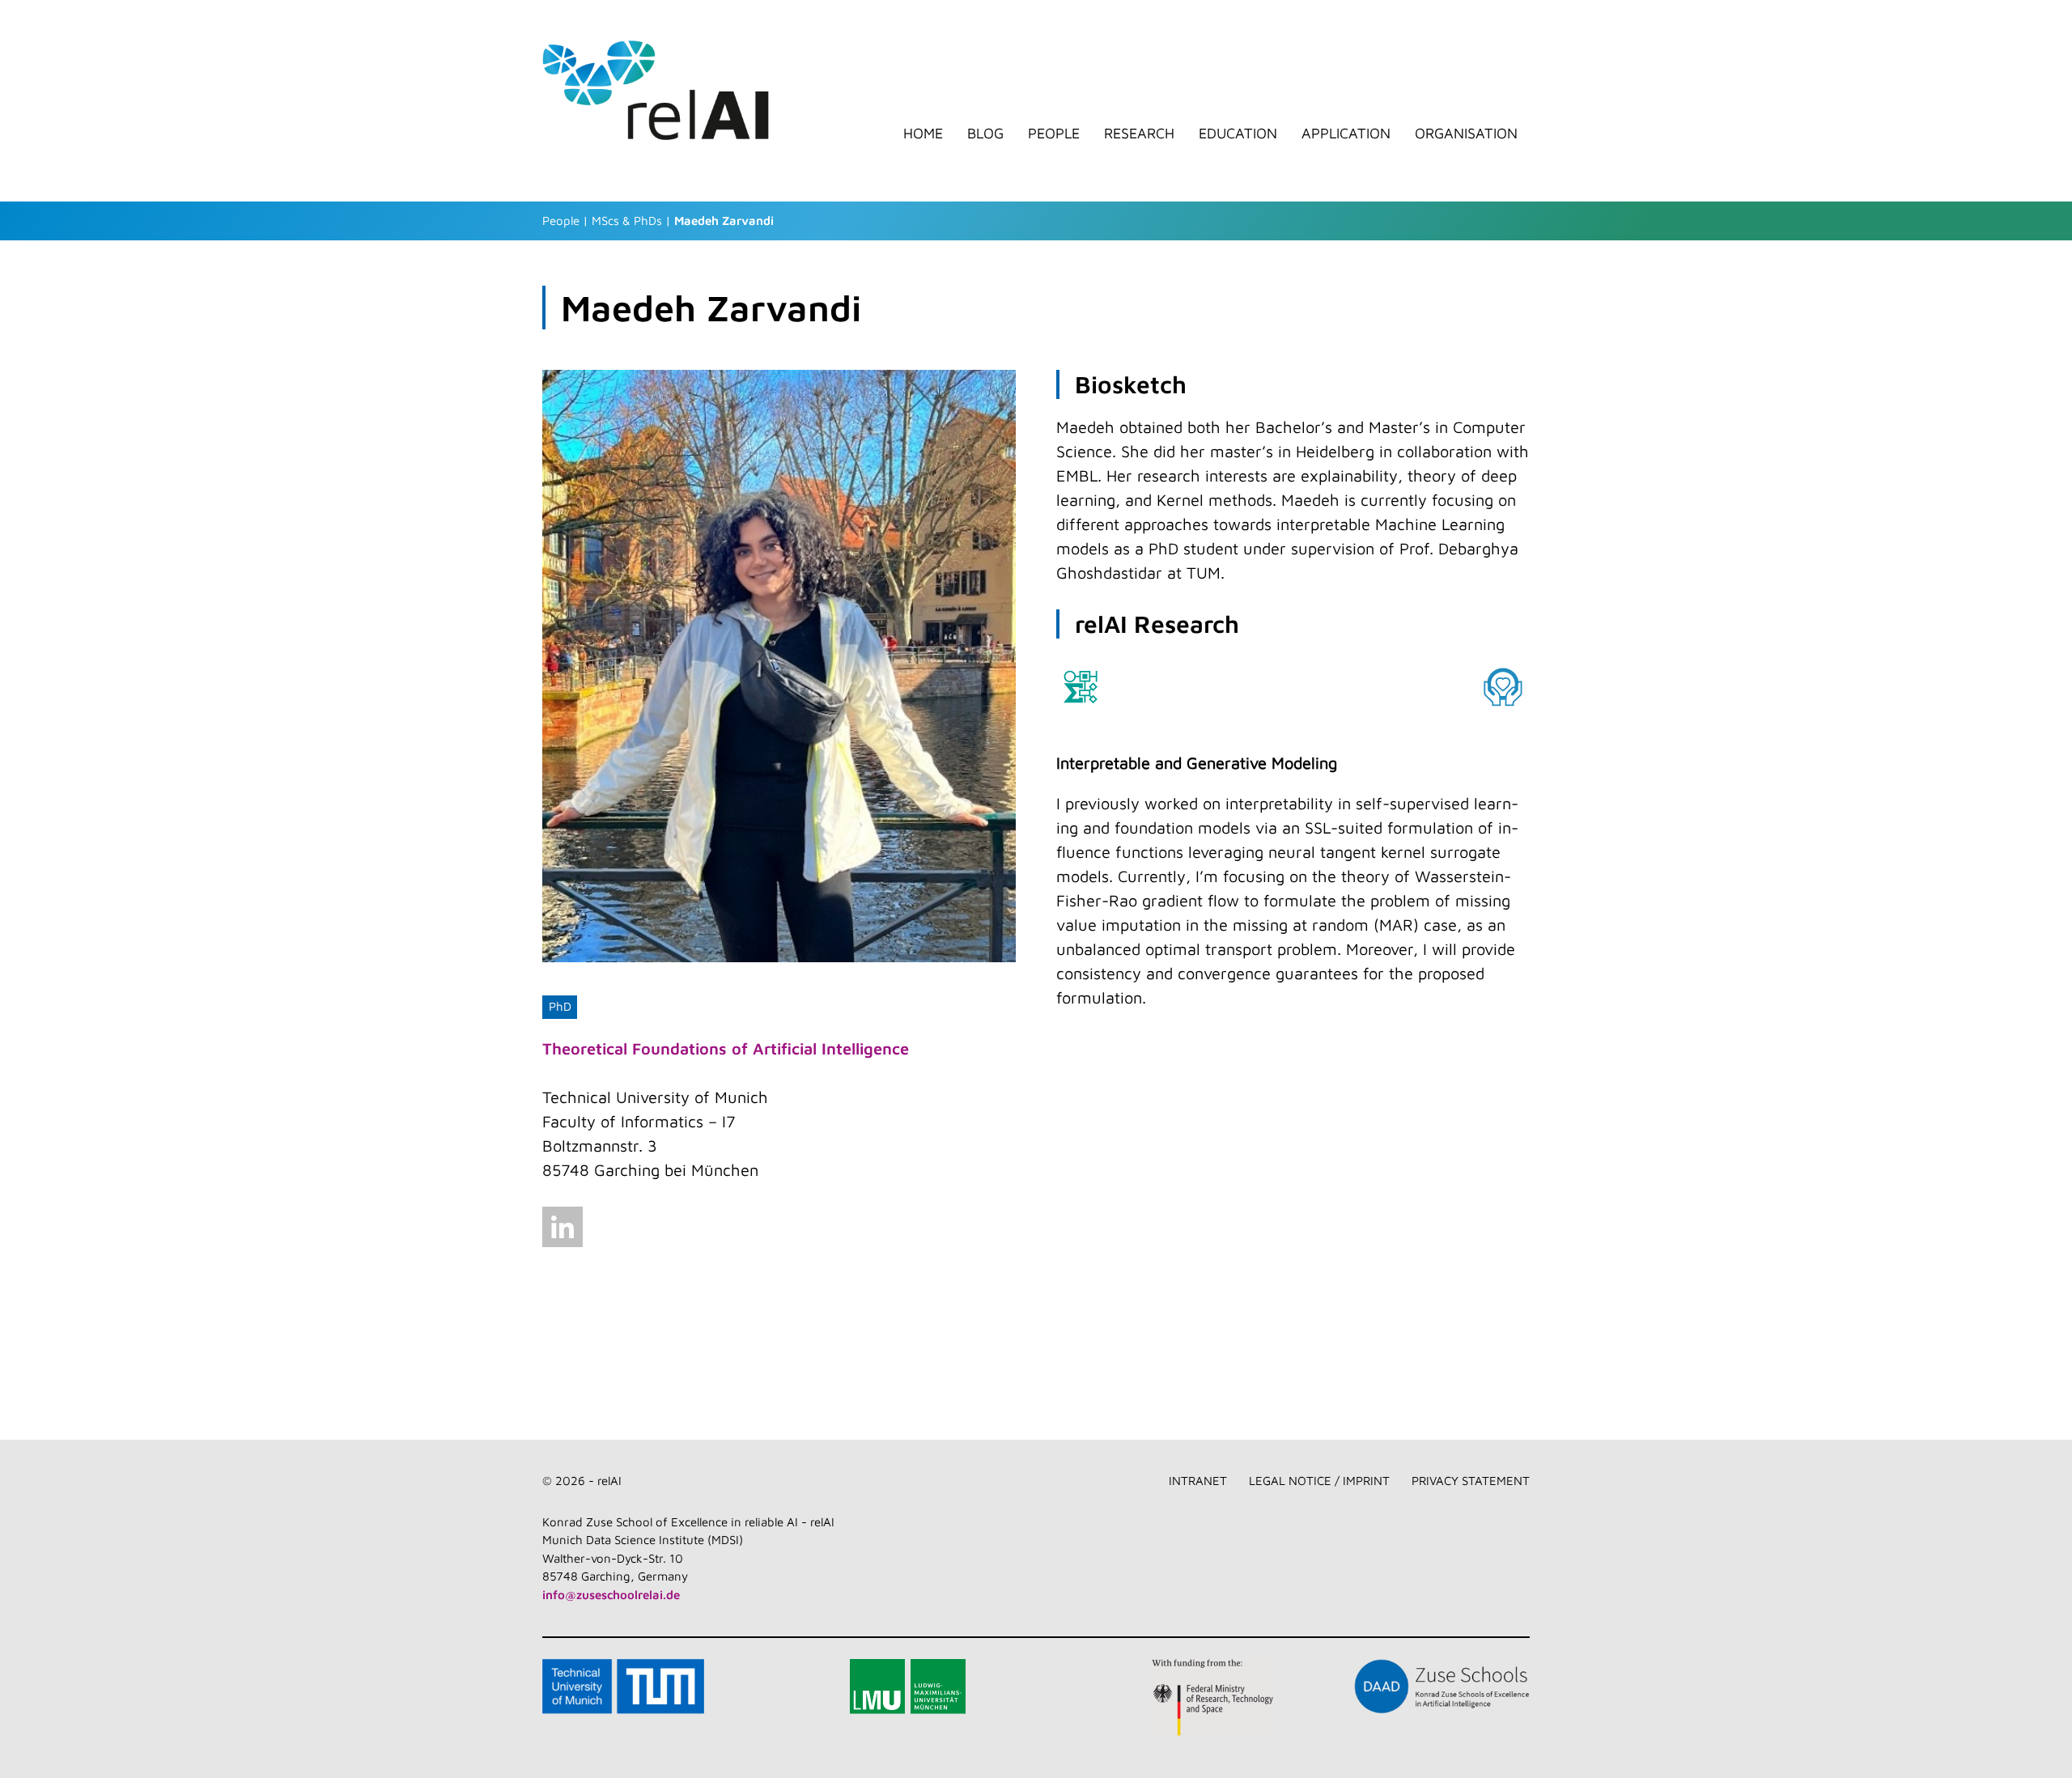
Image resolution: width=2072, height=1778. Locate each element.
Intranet (1198, 1481)
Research (1139, 134)
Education (1238, 134)
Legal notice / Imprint (1319, 1481)
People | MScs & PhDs (602, 221)
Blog (985, 134)
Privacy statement (1471, 1481)
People (1054, 134)
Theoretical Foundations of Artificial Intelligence (726, 1048)
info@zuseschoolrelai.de (611, 1595)
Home (923, 134)
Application (1346, 134)
